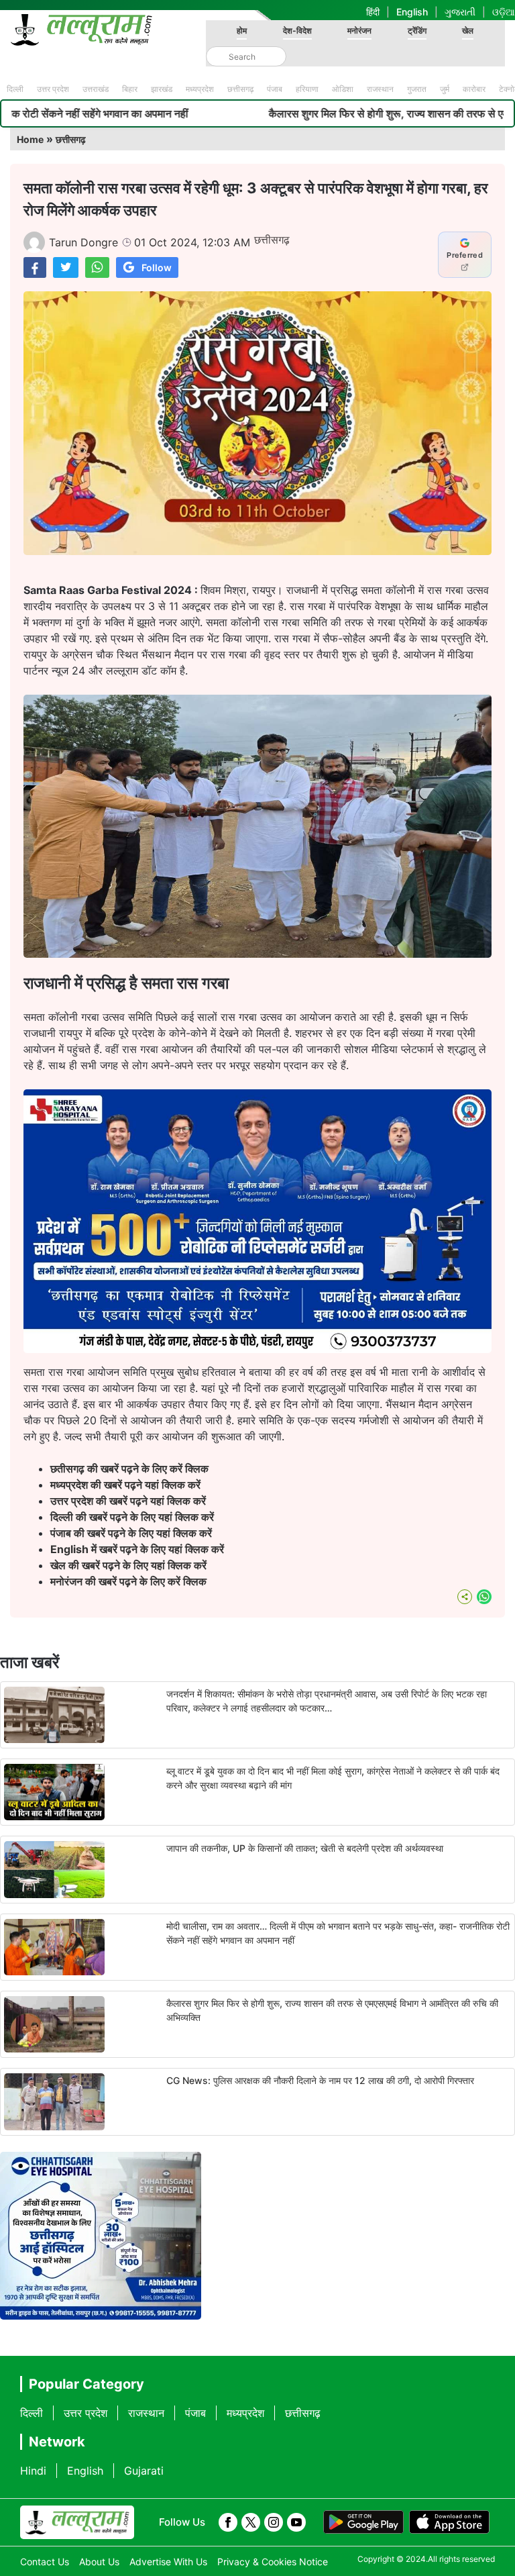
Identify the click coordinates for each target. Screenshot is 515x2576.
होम (242, 31)
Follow (157, 267)
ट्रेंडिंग (417, 31)
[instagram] (274, 2522)
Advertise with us (168, 2562)
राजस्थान (380, 89)
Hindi (33, 2471)
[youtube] (296, 2522)
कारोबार (474, 89)
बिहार (130, 89)
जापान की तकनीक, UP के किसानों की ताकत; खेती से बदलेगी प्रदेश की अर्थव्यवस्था (305, 1848)
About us (99, 2562)
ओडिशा (343, 89)
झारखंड (162, 89)
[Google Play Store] (363, 2522)
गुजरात (417, 89)
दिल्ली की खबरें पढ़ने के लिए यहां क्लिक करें (132, 1517)
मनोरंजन (359, 31)
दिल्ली (15, 89)
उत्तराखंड (96, 89)
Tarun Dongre (83, 242)
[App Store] (449, 2522)
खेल (468, 31)
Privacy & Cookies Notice (273, 2562)
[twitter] (251, 2522)
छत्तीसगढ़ (240, 89)
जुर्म (445, 89)
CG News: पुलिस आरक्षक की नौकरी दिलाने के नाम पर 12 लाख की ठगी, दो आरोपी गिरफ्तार (320, 2080)
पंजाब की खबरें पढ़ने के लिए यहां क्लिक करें (131, 1533)
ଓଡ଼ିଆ (504, 12)
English (412, 12)
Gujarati (144, 2471)
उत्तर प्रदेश (53, 89)
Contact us (45, 2562)
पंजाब (275, 89)
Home (30, 139)
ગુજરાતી (460, 12)
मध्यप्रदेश (200, 89)
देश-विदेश (297, 31)
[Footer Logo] (77, 2522)
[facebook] (228, 2522)
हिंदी (373, 12)
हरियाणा (307, 89)
